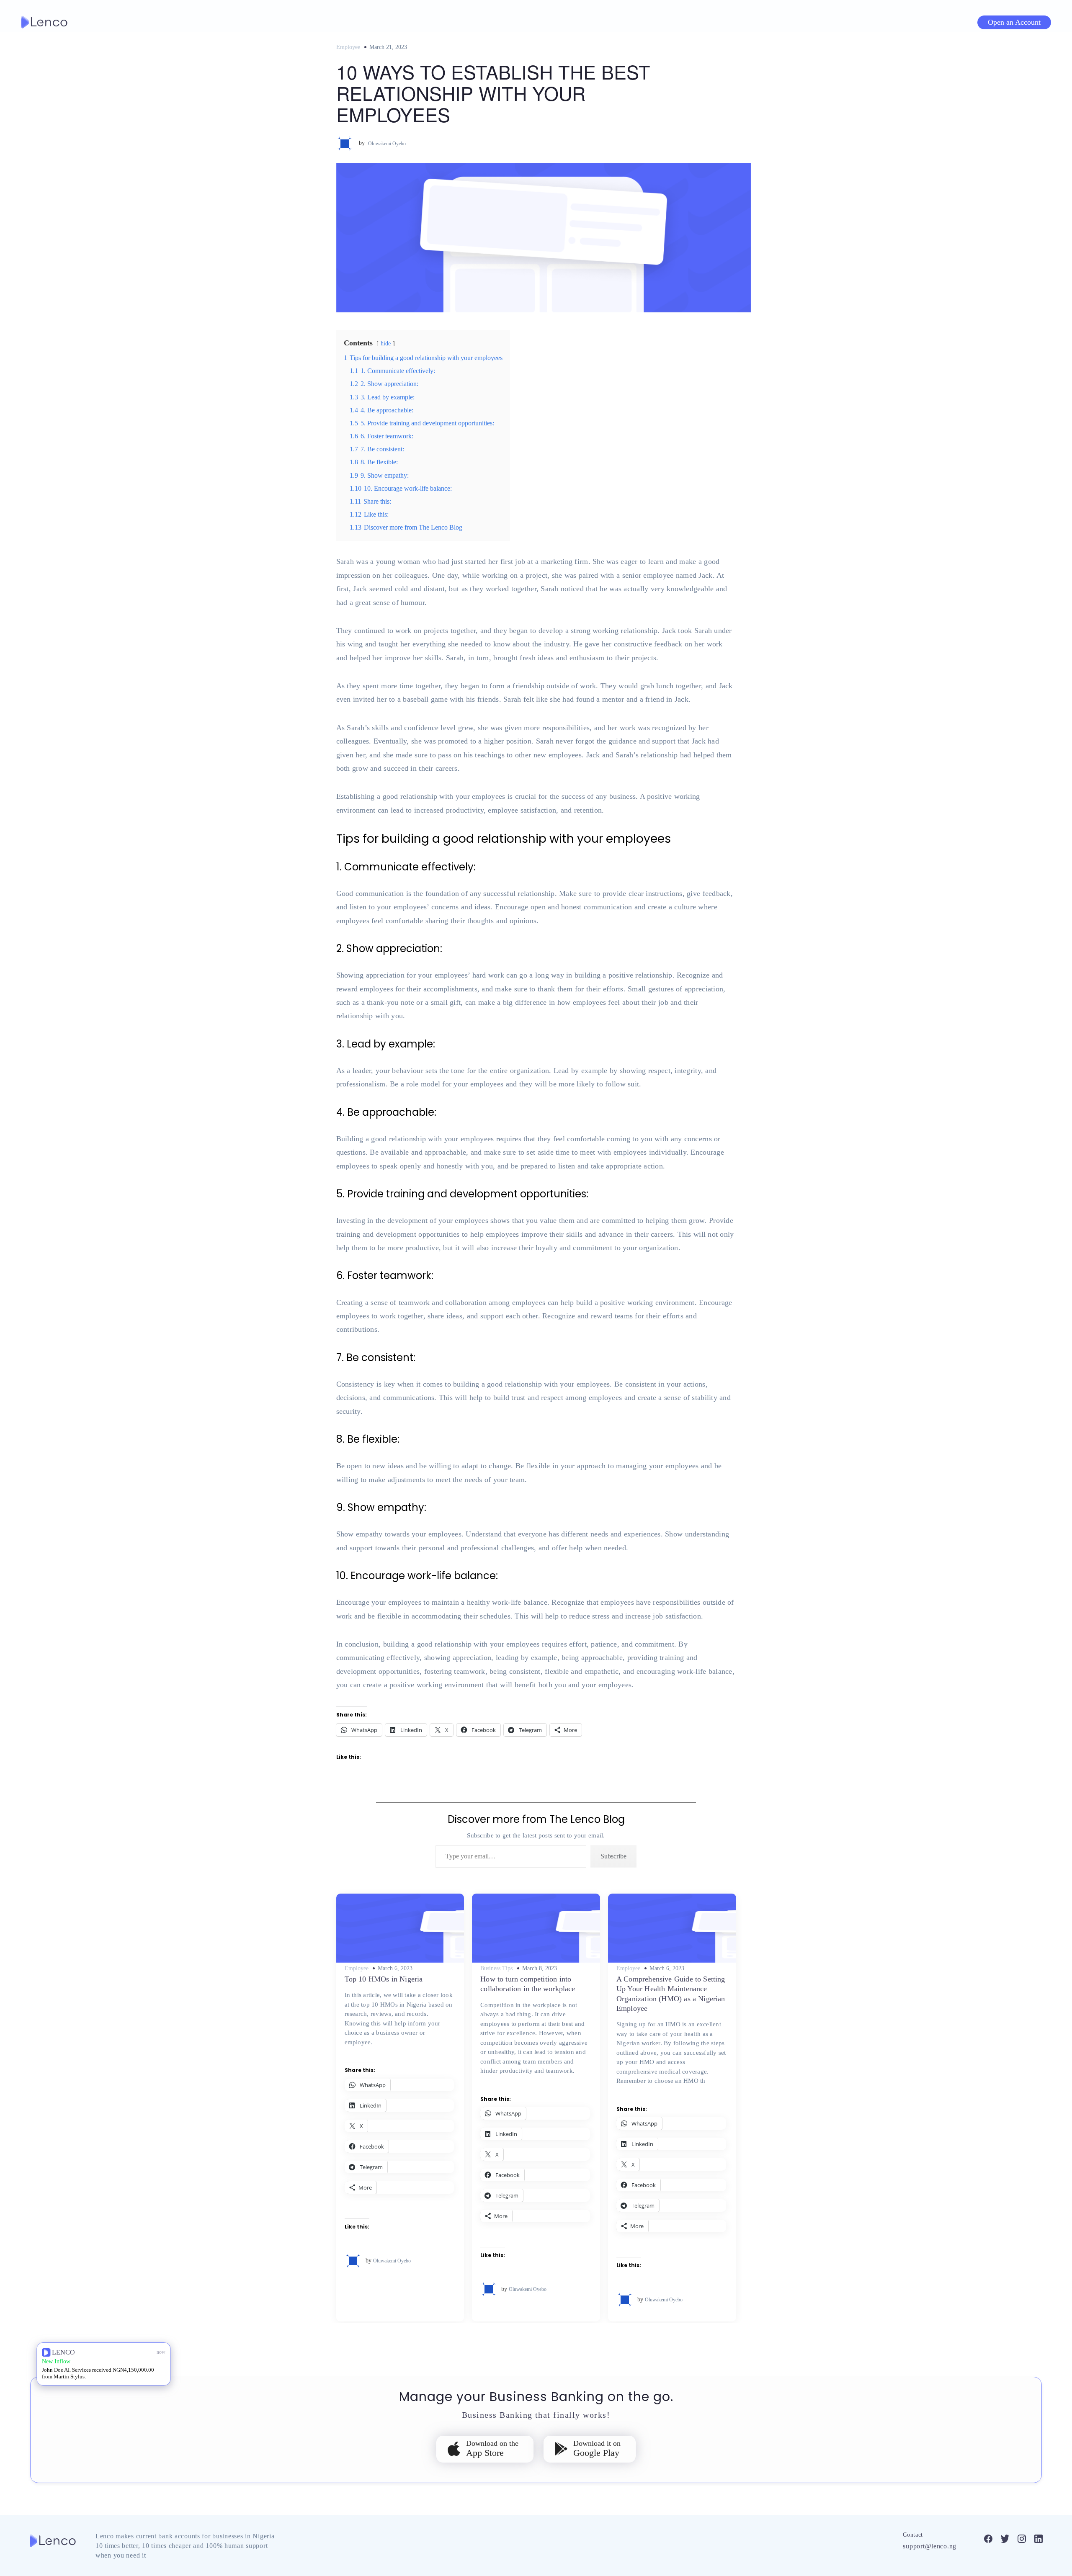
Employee (348, 47)
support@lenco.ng (930, 2546)
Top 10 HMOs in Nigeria (384, 1979)
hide (386, 343)
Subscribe (613, 1856)
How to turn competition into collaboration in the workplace (528, 1984)
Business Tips (496, 1969)
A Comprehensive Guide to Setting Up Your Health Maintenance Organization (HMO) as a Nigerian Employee (671, 1994)
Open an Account (1014, 22)
